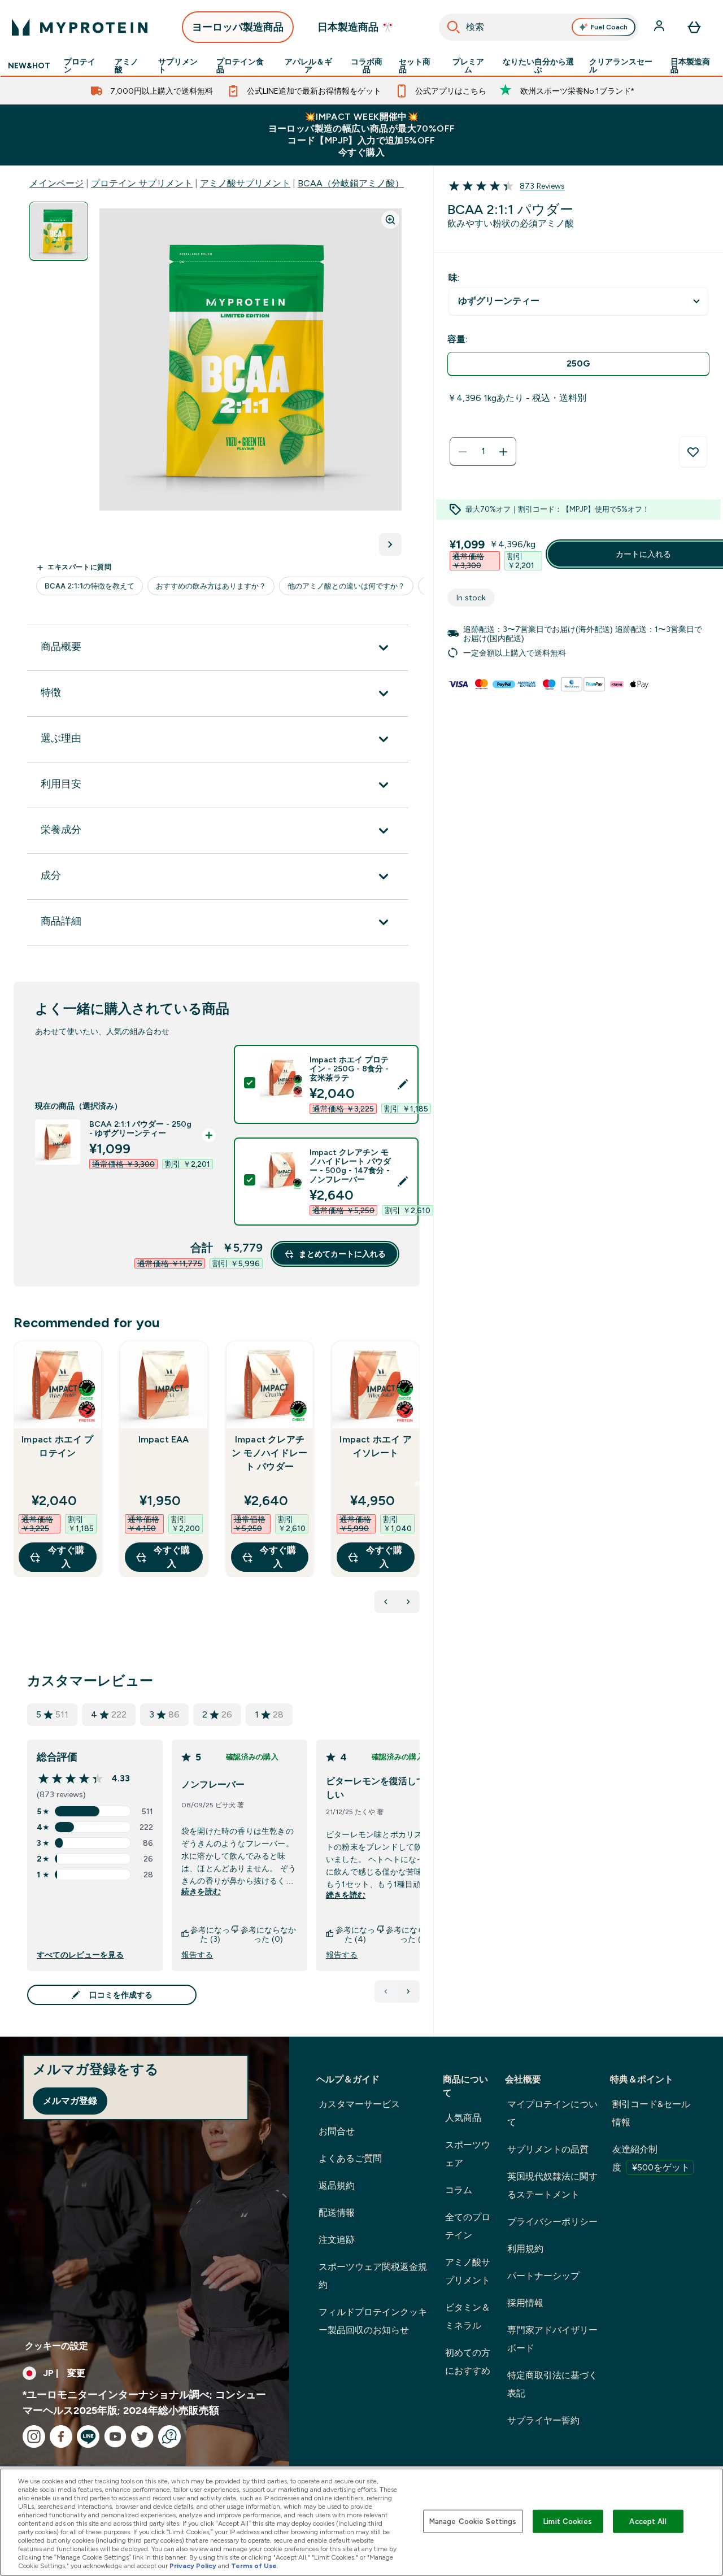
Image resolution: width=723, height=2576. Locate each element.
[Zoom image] (390, 220)
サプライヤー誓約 (543, 2420)
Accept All (648, 2521)
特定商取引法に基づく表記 (552, 2384)
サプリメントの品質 (548, 2149)
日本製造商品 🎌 (356, 27)
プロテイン (80, 66)
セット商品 (415, 66)
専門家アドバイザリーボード (552, 2339)
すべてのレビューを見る (80, 1955)
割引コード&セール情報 (651, 2113)
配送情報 (337, 2213)
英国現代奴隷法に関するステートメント (552, 2185)
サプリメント (178, 66)
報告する (197, 1955)
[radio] (578, 364)
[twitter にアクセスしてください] (142, 2436)
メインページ (56, 183)
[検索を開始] (454, 27)
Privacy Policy (193, 2566)
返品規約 (337, 2185)
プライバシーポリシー (552, 2222)
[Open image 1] (59, 231)
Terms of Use (254, 2566)
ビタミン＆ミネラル (468, 2316)
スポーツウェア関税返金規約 (373, 2276)
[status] (483, 452)
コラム (459, 2190)
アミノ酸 (127, 66)
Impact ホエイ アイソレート (375, 1446)
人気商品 (463, 2118)
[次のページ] (408, 1991)
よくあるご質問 (350, 2158)
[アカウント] (660, 27)
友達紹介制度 (651, 2158)
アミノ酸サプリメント (245, 183)
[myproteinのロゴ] (80, 27)
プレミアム (468, 66)
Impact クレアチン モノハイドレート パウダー (269, 1453)
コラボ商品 (367, 66)
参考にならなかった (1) (413, 1934)
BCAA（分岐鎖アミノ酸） (351, 183)
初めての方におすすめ (468, 2362)
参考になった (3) (210, 1934)
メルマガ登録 (70, 2101)
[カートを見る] (694, 27)
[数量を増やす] (503, 452)
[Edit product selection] (403, 1084)
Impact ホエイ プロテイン (57, 1446)
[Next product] (408, 1602)
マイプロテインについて (552, 2113)
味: (454, 278)
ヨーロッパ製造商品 (238, 27)
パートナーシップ (543, 2276)
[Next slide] (417, 1484)
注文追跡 (337, 2240)
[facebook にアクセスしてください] (61, 2436)
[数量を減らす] (463, 452)
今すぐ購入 (66, 1557)
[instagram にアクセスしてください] (34, 2436)
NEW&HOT (29, 66)
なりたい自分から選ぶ (538, 66)
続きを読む (201, 1891)
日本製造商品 (690, 66)
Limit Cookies (568, 2521)
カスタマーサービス (359, 2104)
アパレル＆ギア (308, 66)
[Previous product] (386, 1602)
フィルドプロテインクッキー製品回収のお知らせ (373, 2321)
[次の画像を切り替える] (390, 544)
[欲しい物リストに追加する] (693, 452)
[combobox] (539, 27)
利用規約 (525, 2249)
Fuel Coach (609, 27)
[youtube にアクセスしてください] (115, 2436)
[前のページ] (386, 1991)
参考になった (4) (355, 1934)
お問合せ (337, 2131)
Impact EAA (164, 1439)
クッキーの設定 (56, 2346)
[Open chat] (169, 2436)
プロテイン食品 (240, 66)
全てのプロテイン (468, 2226)
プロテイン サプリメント (142, 183)
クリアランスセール (621, 66)
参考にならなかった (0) (268, 1934)
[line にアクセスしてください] (88, 2436)
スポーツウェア (468, 2154)
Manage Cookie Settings (473, 2521)
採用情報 (525, 2303)
